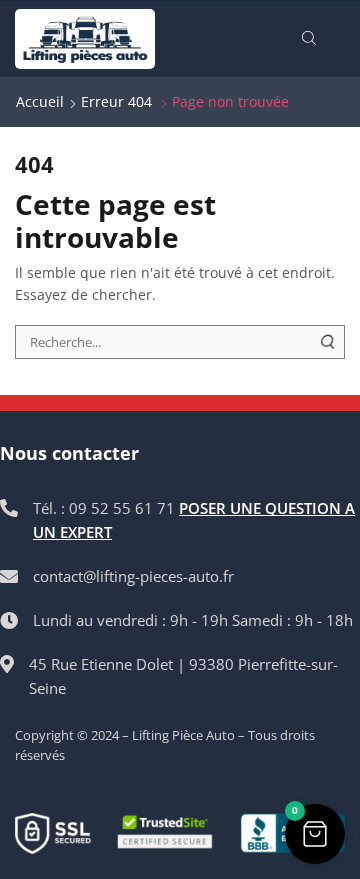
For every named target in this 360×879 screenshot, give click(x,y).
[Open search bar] (312, 39)
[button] (315, 834)
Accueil (40, 101)
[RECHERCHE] (328, 342)
